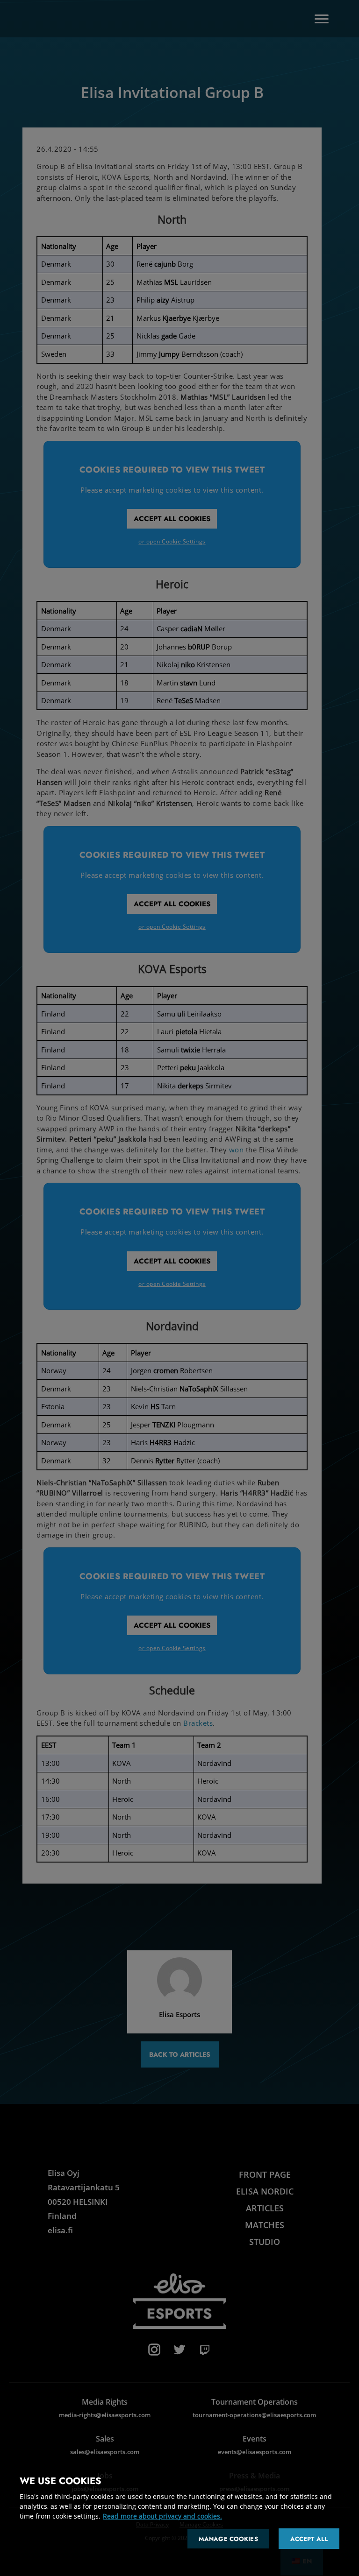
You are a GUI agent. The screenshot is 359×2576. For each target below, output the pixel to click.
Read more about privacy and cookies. (162, 2516)
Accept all (309, 2539)
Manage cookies (228, 2539)
